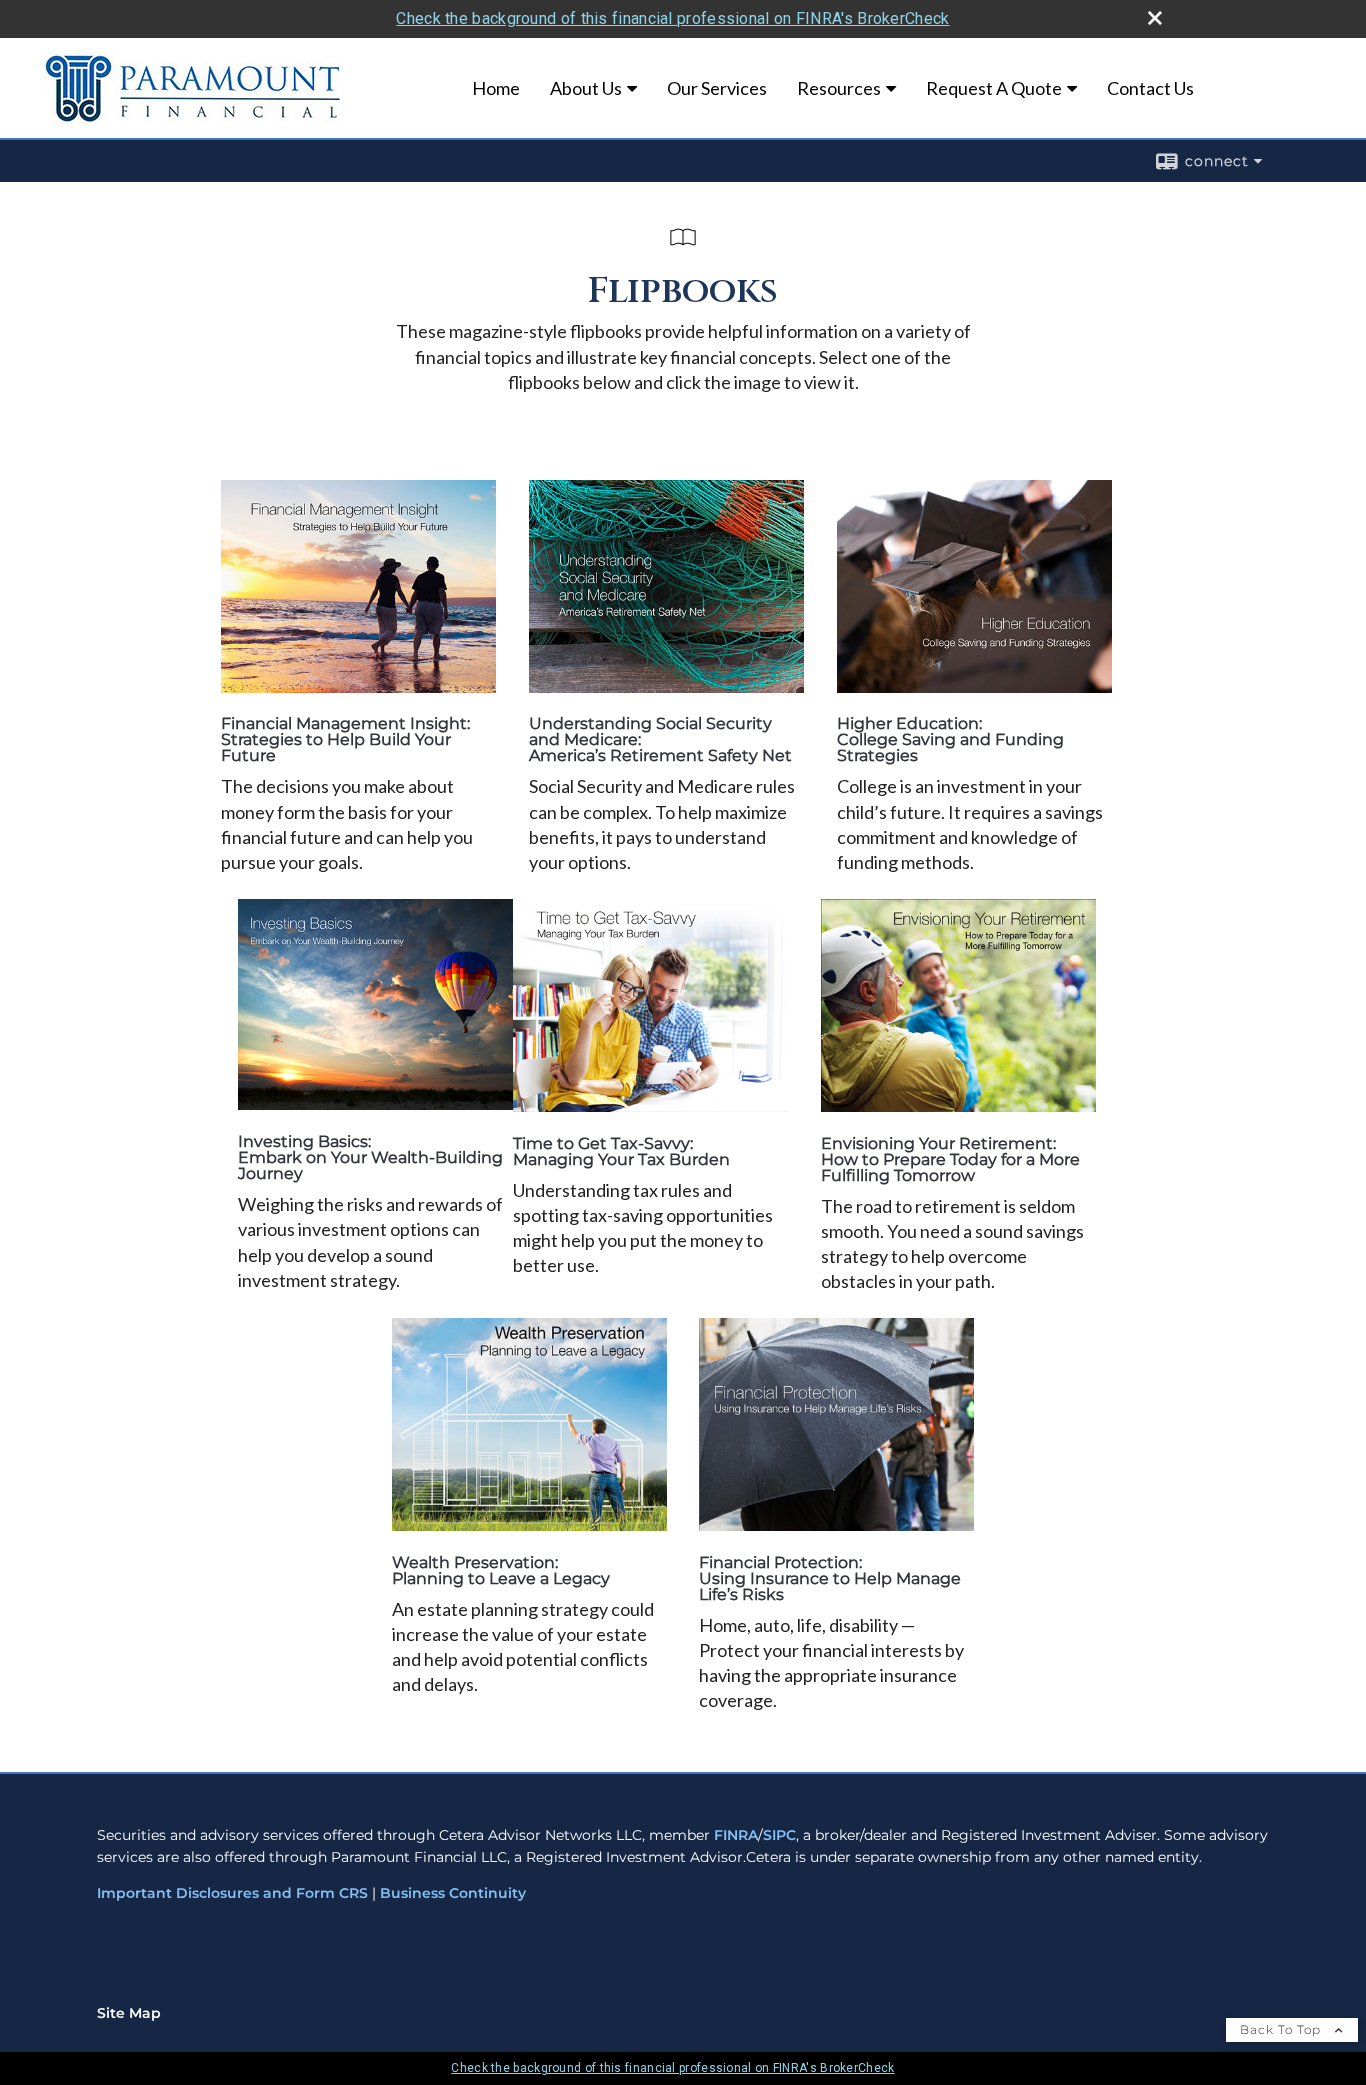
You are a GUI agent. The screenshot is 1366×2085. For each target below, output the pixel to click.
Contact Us (1150, 88)
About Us (586, 88)
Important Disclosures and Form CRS (232, 1893)
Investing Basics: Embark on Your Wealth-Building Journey (370, 1157)
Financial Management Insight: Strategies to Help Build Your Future (345, 739)
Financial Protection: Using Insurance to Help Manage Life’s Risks (830, 1578)
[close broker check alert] (1155, 18)
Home (496, 88)
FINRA (736, 1835)
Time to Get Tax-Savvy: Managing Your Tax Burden (621, 1151)
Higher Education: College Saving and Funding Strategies (950, 739)
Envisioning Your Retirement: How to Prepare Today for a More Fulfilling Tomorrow (950, 1159)
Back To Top (1282, 2029)
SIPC (779, 1835)
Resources (839, 88)
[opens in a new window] (358, 686)
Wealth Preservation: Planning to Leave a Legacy (501, 1570)
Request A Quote (994, 88)
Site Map (129, 2013)
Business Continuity (453, 1893)
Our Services (717, 88)
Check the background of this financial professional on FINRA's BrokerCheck (672, 18)
